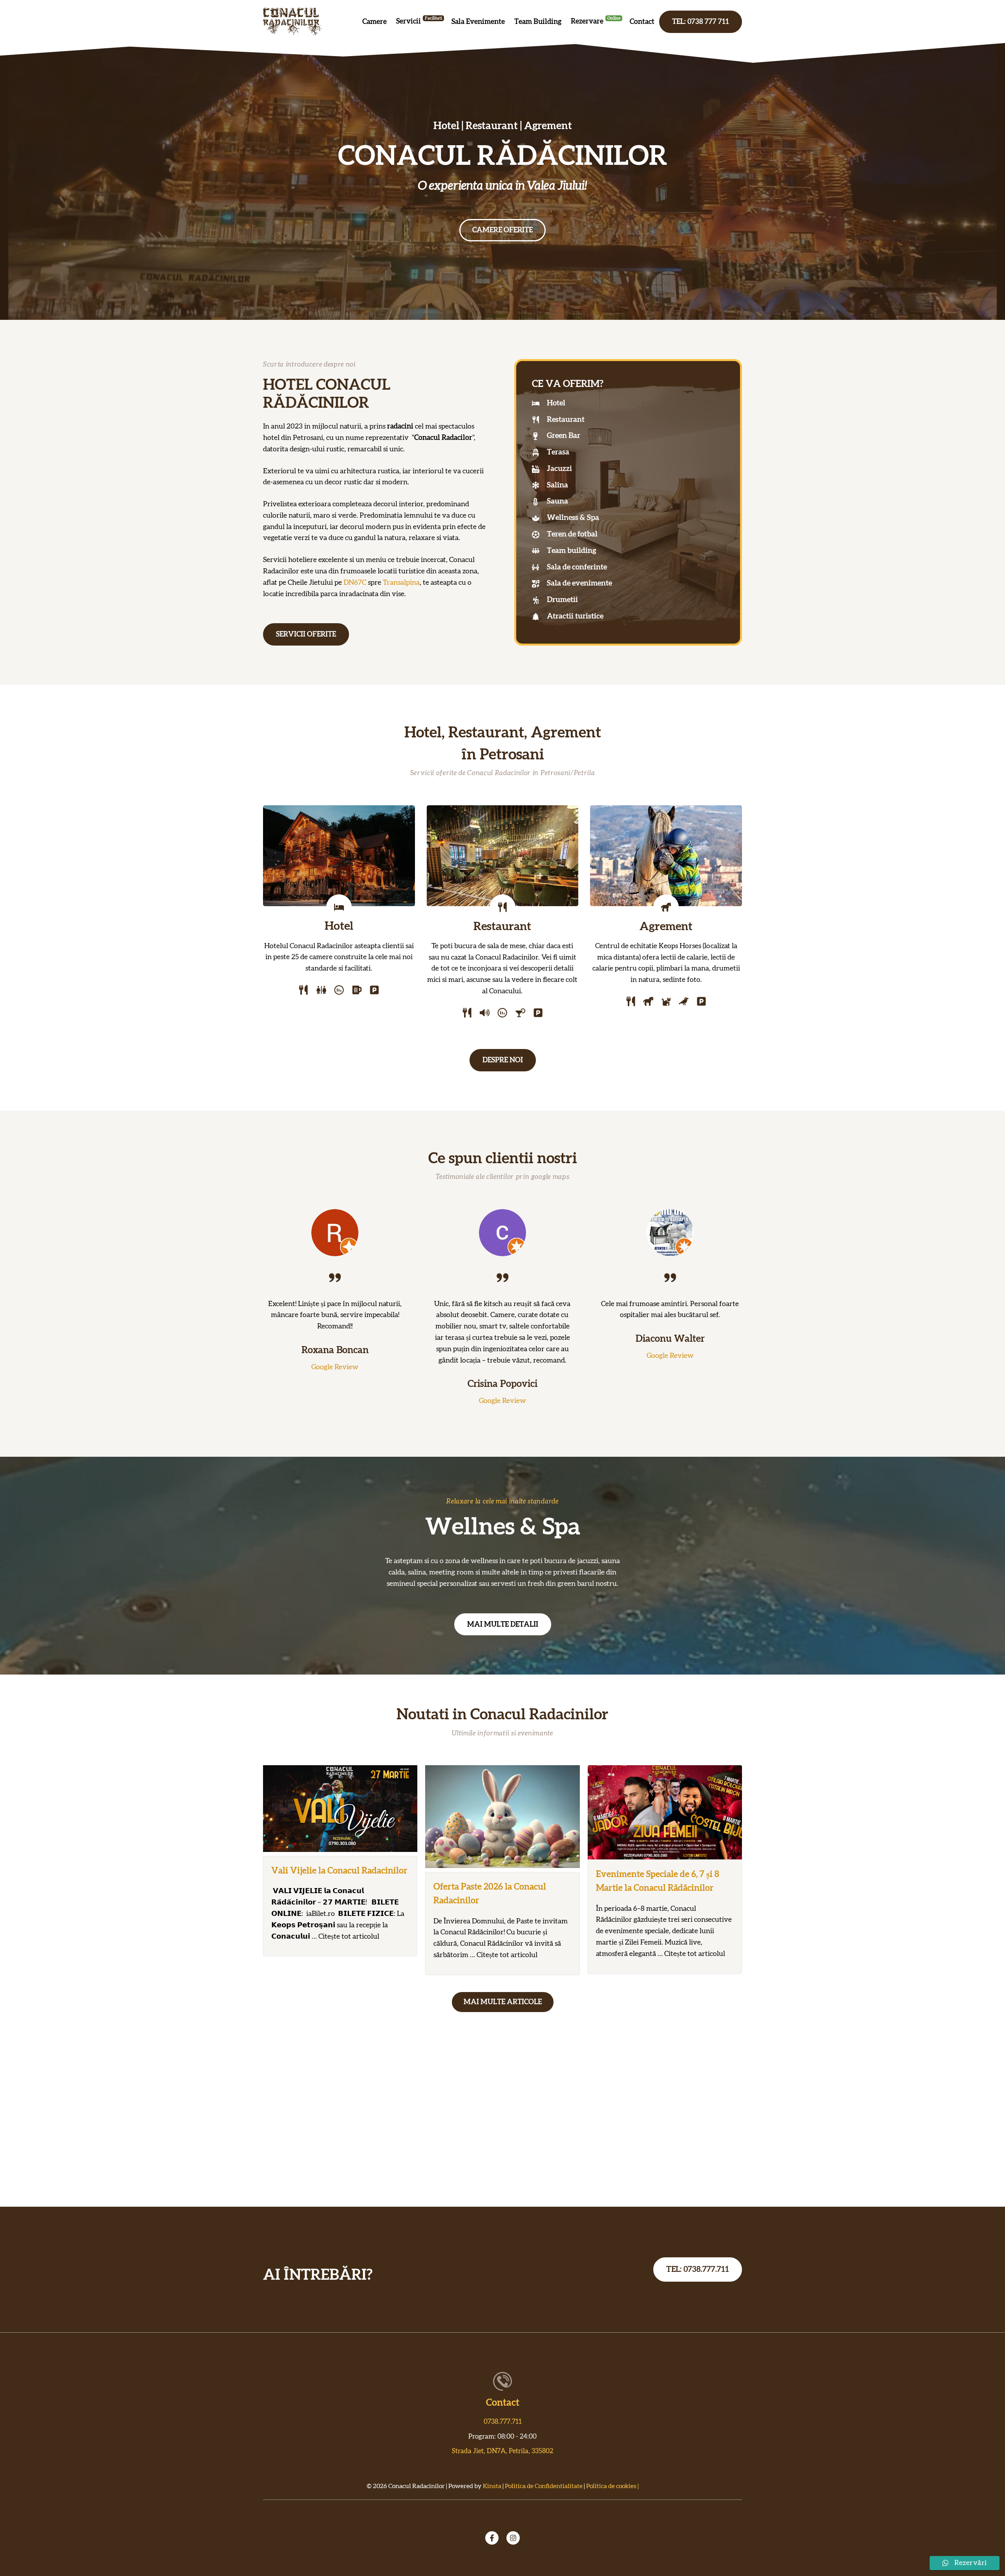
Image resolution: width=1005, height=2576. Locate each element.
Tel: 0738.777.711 (698, 2270)
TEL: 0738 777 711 (701, 22)
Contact (642, 22)
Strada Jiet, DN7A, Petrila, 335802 (502, 2451)
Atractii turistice (575, 616)
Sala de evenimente (579, 583)
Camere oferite (502, 230)
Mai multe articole (503, 2002)
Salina (557, 485)
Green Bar (564, 436)
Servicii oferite (306, 635)
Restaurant (566, 420)
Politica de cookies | (612, 2486)
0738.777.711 (503, 2422)
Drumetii (562, 600)
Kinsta (492, 2486)
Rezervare (587, 22)
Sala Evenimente (478, 22)
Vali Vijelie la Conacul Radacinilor (339, 1871)
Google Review (335, 1367)
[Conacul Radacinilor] (292, 22)
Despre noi (503, 1060)
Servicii (408, 22)
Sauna (557, 501)
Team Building (538, 22)
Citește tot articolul (349, 1937)
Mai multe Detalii (503, 1625)
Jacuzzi (559, 469)
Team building (572, 551)
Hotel (556, 403)
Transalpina (401, 583)
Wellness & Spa (573, 518)
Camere (375, 22)
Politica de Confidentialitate (544, 2486)
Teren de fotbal (572, 534)
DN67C (355, 583)
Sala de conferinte (577, 567)
